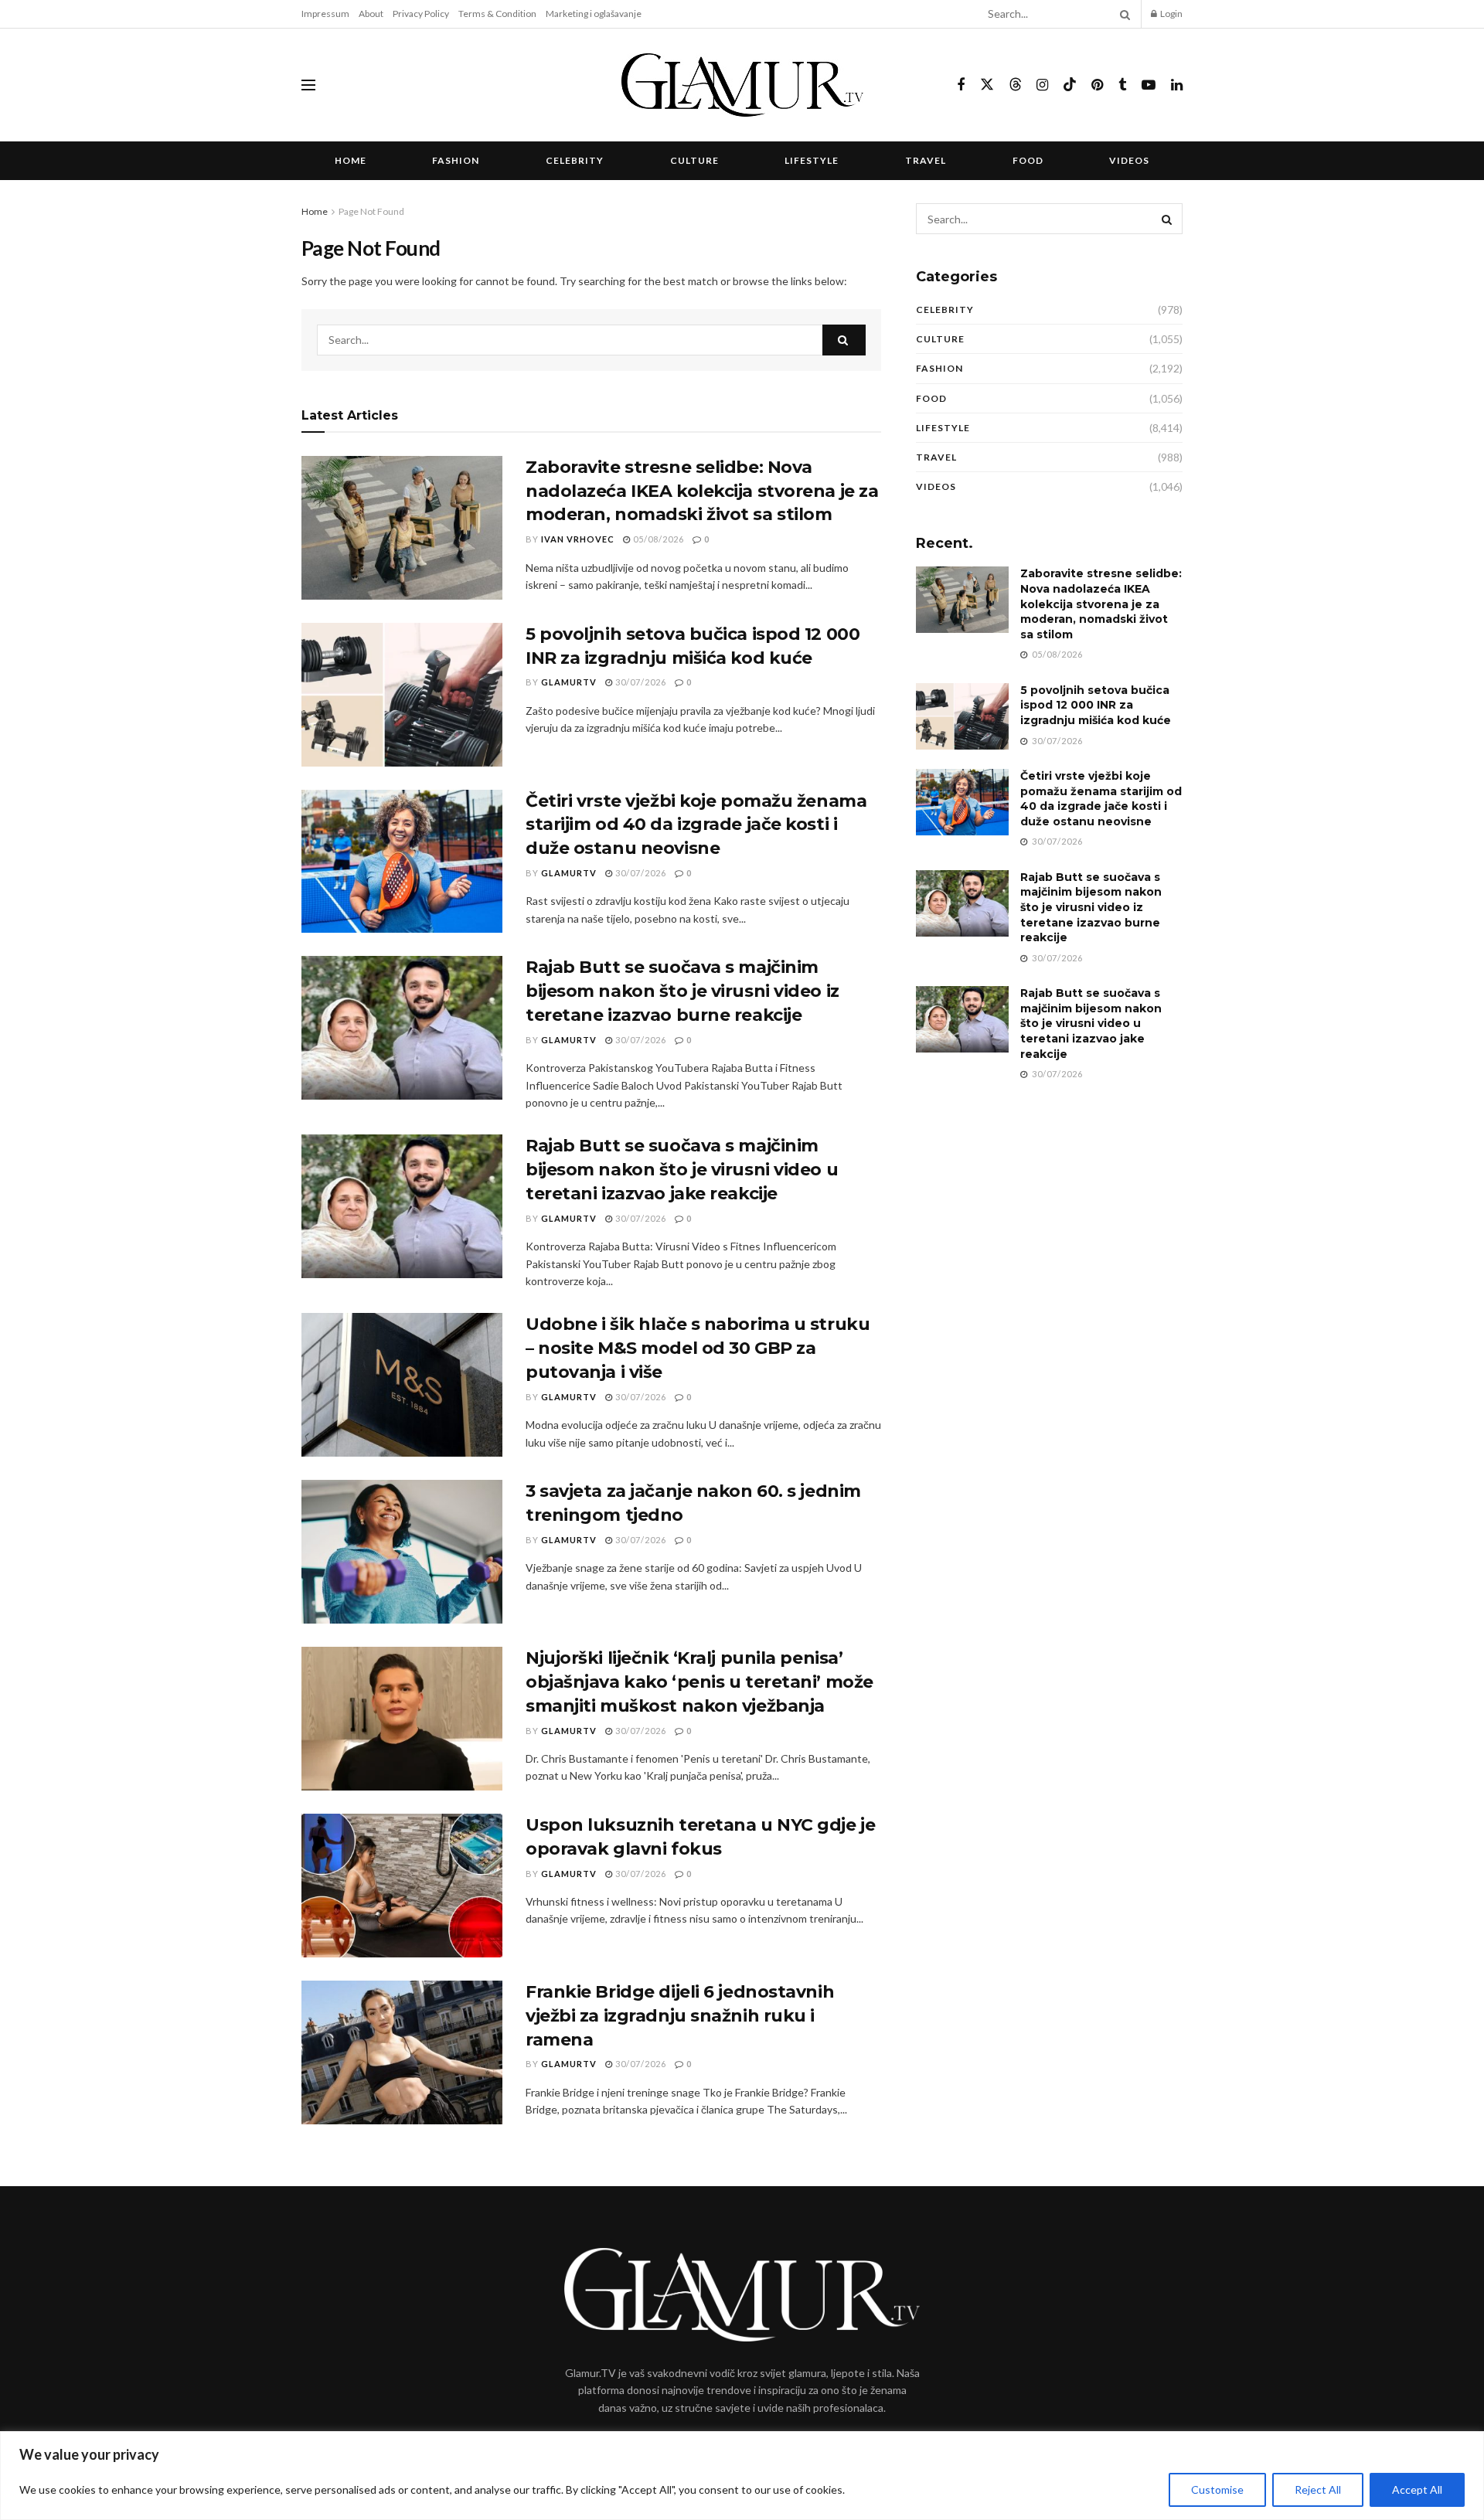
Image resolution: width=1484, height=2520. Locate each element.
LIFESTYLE (812, 160)
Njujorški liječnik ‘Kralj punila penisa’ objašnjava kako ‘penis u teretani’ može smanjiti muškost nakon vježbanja (699, 1682)
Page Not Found (371, 211)
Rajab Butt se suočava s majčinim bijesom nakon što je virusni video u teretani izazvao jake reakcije (682, 1170)
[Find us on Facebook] (961, 85)
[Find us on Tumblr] (1122, 85)
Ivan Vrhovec (578, 539)
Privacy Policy (421, 14)
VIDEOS (1129, 160)
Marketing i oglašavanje (594, 14)
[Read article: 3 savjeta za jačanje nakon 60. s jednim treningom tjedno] (402, 1552)
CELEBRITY (575, 160)
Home (351, 160)
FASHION (456, 160)
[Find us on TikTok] (1070, 85)
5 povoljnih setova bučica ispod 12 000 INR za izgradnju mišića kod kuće (1096, 705)
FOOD (1028, 160)
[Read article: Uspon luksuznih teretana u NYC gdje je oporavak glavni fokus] (402, 1886)
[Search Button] (1122, 14)
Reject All (1318, 2489)
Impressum (325, 14)
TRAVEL (926, 160)
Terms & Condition (497, 14)
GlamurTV (569, 682)
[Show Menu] (308, 85)
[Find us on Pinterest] (1097, 85)
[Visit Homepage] (742, 85)
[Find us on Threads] (1016, 85)
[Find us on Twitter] (987, 85)
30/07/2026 (640, 682)
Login (1171, 14)
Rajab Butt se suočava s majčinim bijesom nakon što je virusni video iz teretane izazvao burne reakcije (682, 991)
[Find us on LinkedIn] (1177, 85)
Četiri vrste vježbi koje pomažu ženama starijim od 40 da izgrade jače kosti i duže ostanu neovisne (696, 825)
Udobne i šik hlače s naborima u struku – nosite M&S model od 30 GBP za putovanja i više (698, 1348)
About (371, 14)
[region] (742, 2476)
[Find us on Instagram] (1042, 85)
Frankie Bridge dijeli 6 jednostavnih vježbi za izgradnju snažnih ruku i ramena (680, 2016)
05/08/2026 (657, 539)
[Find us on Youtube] (1149, 85)
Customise (1217, 2489)
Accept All (1417, 2489)
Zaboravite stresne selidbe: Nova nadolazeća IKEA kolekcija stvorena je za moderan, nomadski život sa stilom (702, 491)
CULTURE (694, 160)
